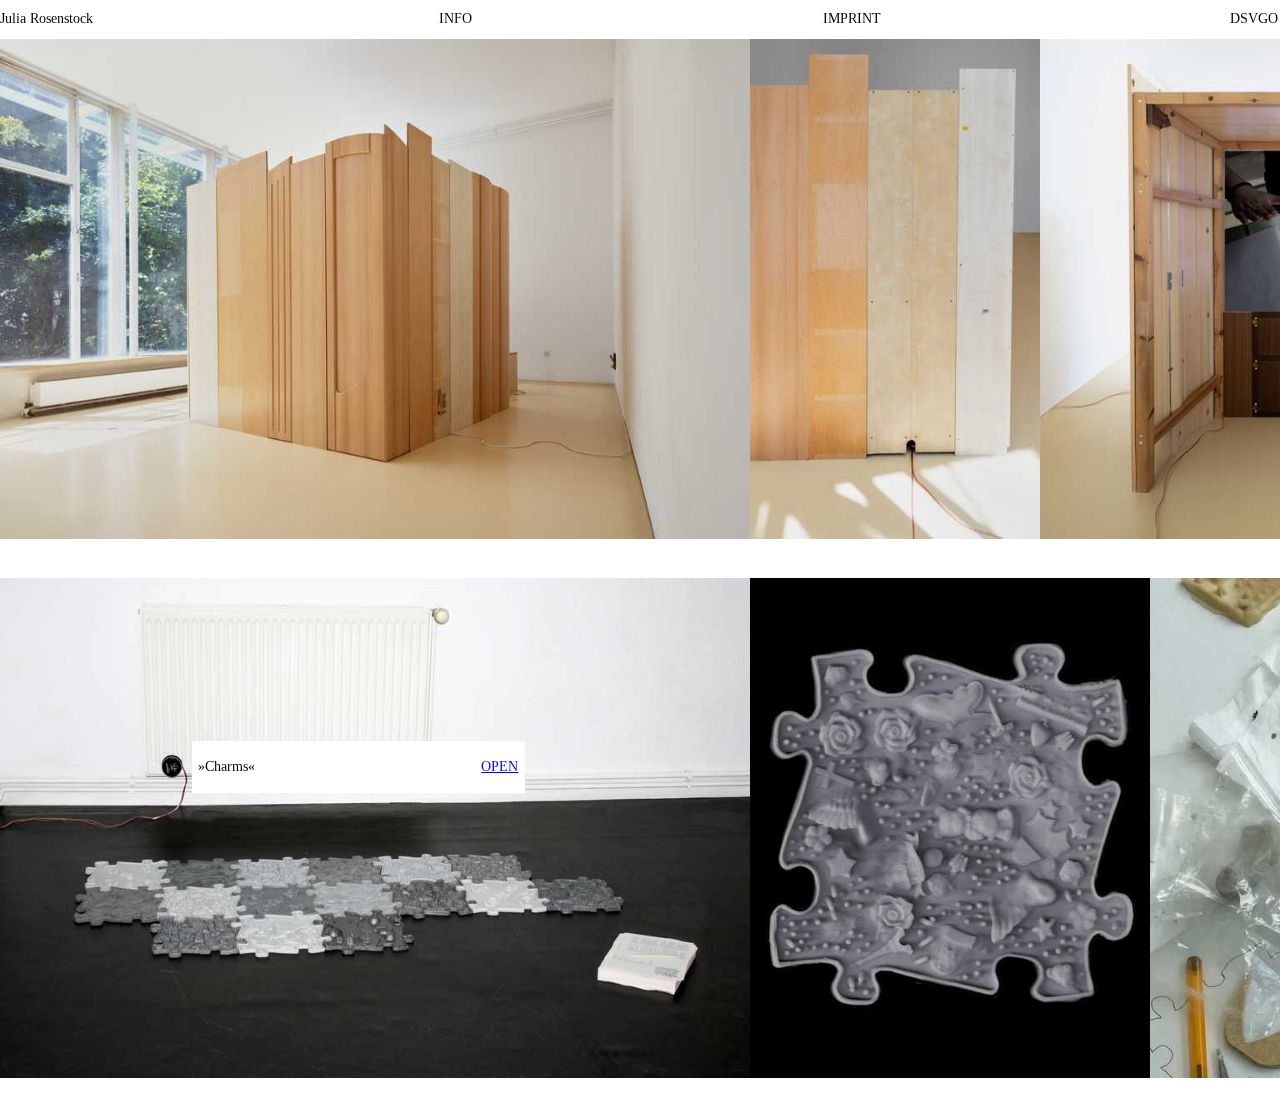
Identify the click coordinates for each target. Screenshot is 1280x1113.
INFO (455, 18)
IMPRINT (852, 18)
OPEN (499, 766)
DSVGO (1254, 18)
